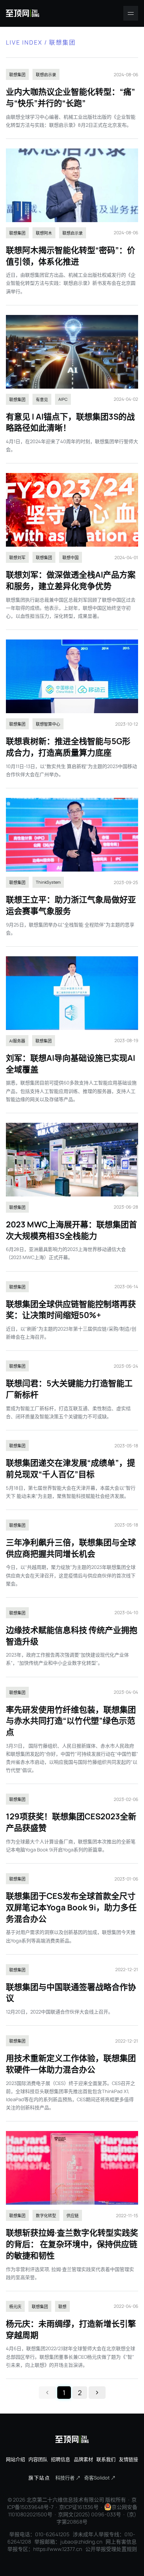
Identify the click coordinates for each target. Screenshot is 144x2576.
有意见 (42, 399)
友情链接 (128, 2459)
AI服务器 (17, 1041)
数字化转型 (46, 2216)
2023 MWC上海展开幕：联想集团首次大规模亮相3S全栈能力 (71, 1230)
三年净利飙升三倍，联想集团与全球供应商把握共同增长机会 (71, 1548)
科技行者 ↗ (68, 2478)
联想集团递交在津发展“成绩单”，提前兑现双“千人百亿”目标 (71, 1469)
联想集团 (17, 75)
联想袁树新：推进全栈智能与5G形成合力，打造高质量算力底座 (68, 747)
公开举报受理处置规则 (111, 2549)
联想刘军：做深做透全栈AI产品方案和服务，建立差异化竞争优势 (71, 580)
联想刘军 (17, 558)
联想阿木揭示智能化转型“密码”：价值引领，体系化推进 (71, 256)
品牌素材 (83, 2459)
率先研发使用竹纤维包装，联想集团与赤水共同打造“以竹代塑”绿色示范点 (71, 1721)
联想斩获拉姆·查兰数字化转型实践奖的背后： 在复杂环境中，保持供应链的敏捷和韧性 (72, 2244)
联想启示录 (46, 75)
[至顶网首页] (23, 13)
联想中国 (71, 558)
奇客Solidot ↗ (100, 2478)
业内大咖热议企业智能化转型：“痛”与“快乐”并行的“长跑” (71, 97)
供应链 (73, 2216)
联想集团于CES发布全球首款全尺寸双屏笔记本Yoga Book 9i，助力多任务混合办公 (71, 1907)
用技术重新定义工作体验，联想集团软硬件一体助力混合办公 (71, 2064)
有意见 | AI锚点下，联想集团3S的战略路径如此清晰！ (70, 422)
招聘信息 (61, 2459)
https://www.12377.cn (58, 2549)
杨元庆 (15, 2307)
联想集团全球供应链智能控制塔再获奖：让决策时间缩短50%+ (71, 1310)
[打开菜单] (131, 13)
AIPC (63, 399)
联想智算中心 (48, 724)
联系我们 (106, 2459)
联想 (62, 2307)
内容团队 (38, 2459)
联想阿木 (44, 233)
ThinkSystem (48, 882)
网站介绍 (16, 2459)
